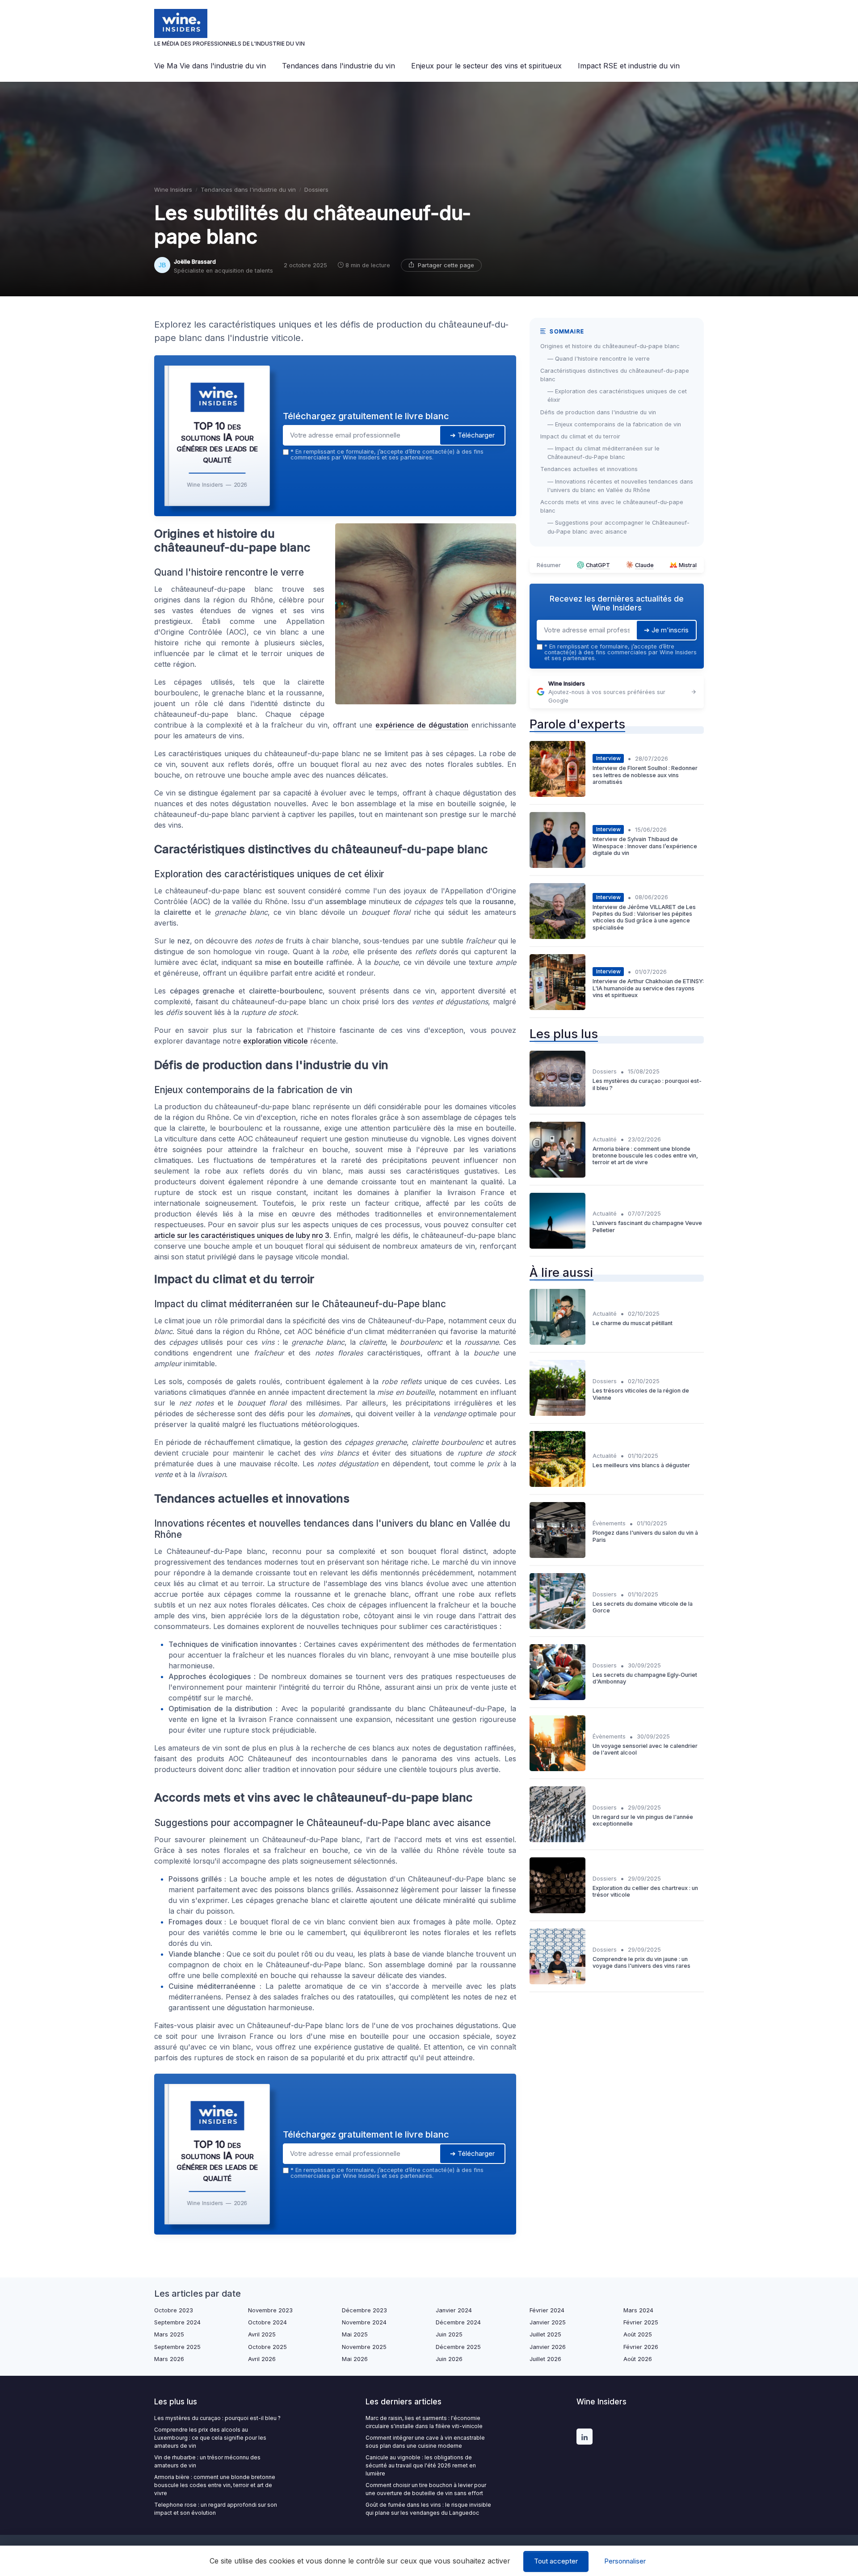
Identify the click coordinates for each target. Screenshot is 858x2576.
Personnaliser (625, 2561)
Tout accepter (556, 2561)
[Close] (591, 1221)
